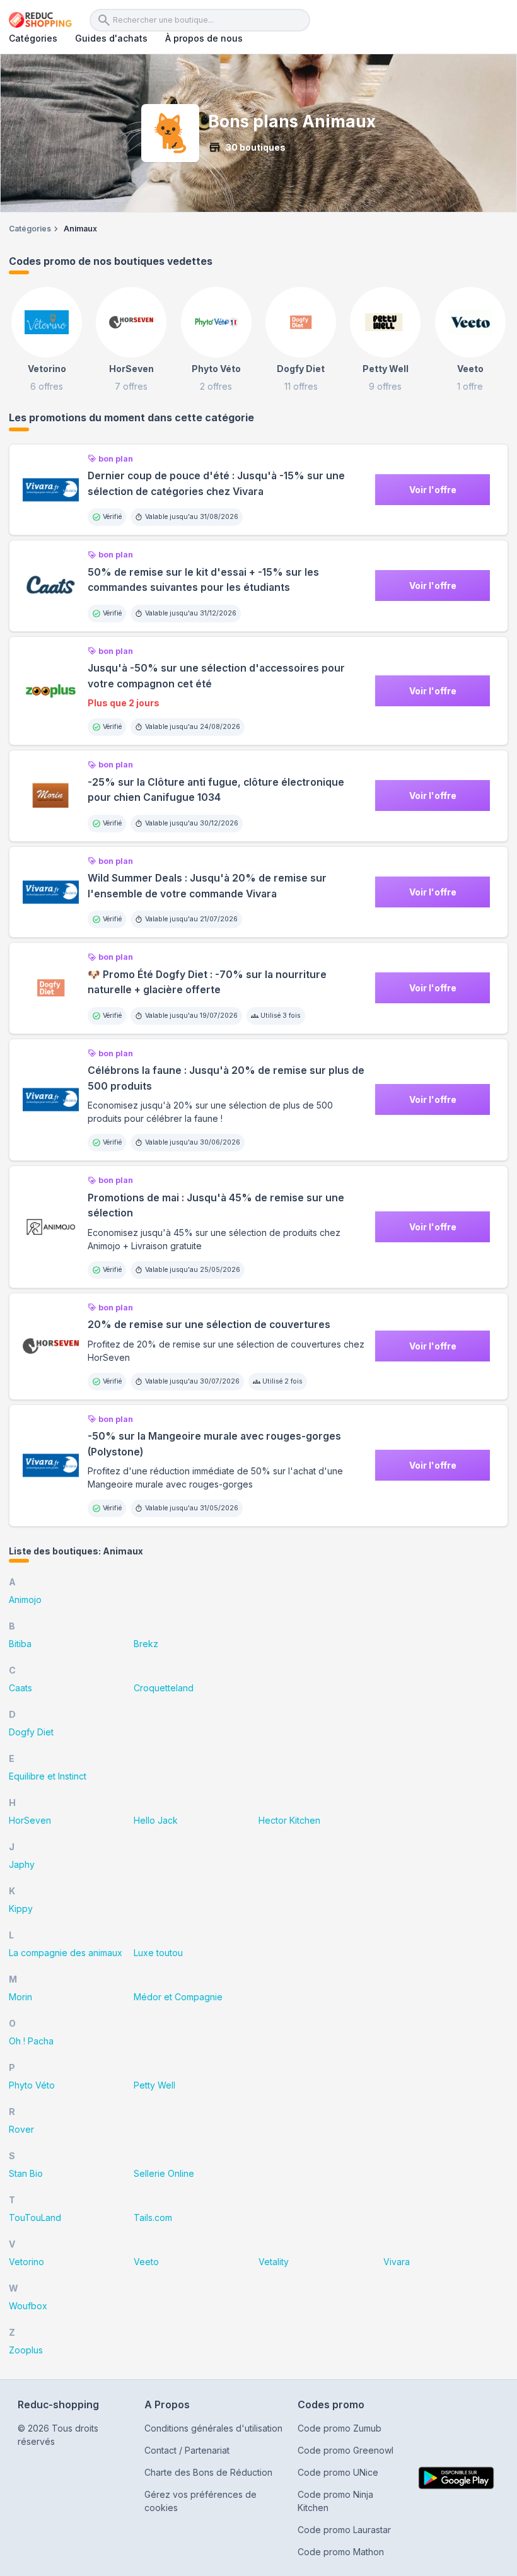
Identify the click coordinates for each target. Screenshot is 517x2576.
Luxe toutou (158, 1953)
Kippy (21, 1909)
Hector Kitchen (289, 1820)
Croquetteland (164, 1688)
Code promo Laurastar (344, 2530)
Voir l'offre (433, 490)
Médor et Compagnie (178, 1997)
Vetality (274, 2262)
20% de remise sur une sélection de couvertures (209, 1325)
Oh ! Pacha (31, 2041)
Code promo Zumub (340, 2428)
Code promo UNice (338, 2472)
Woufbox (28, 2306)
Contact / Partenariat (187, 2450)
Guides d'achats (111, 38)
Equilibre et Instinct (48, 1776)
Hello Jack (156, 1820)
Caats (20, 1688)
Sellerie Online (164, 2173)
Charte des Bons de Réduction (208, 2472)
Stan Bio (26, 2173)
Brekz (146, 1644)
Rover (21, 2129)
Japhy (22, 1864)
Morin (20, 1997)
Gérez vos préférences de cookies (200, 2501)
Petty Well (154, 2085)
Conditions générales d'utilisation (213, 2428)
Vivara (397, 2262)
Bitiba (20, 1644)
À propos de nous (204, 38)
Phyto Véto (32, 2085)
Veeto (146, 2262)
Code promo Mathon (341, 2552)
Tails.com (153, 2218)
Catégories (33, 38)
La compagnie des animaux (66, 1953)
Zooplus (26, 2350)
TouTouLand (35, 2218)
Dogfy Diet (31, 1732)
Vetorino (26, 2262)
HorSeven (30, 1820)
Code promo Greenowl (346, 2450)
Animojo (25, 1600)
